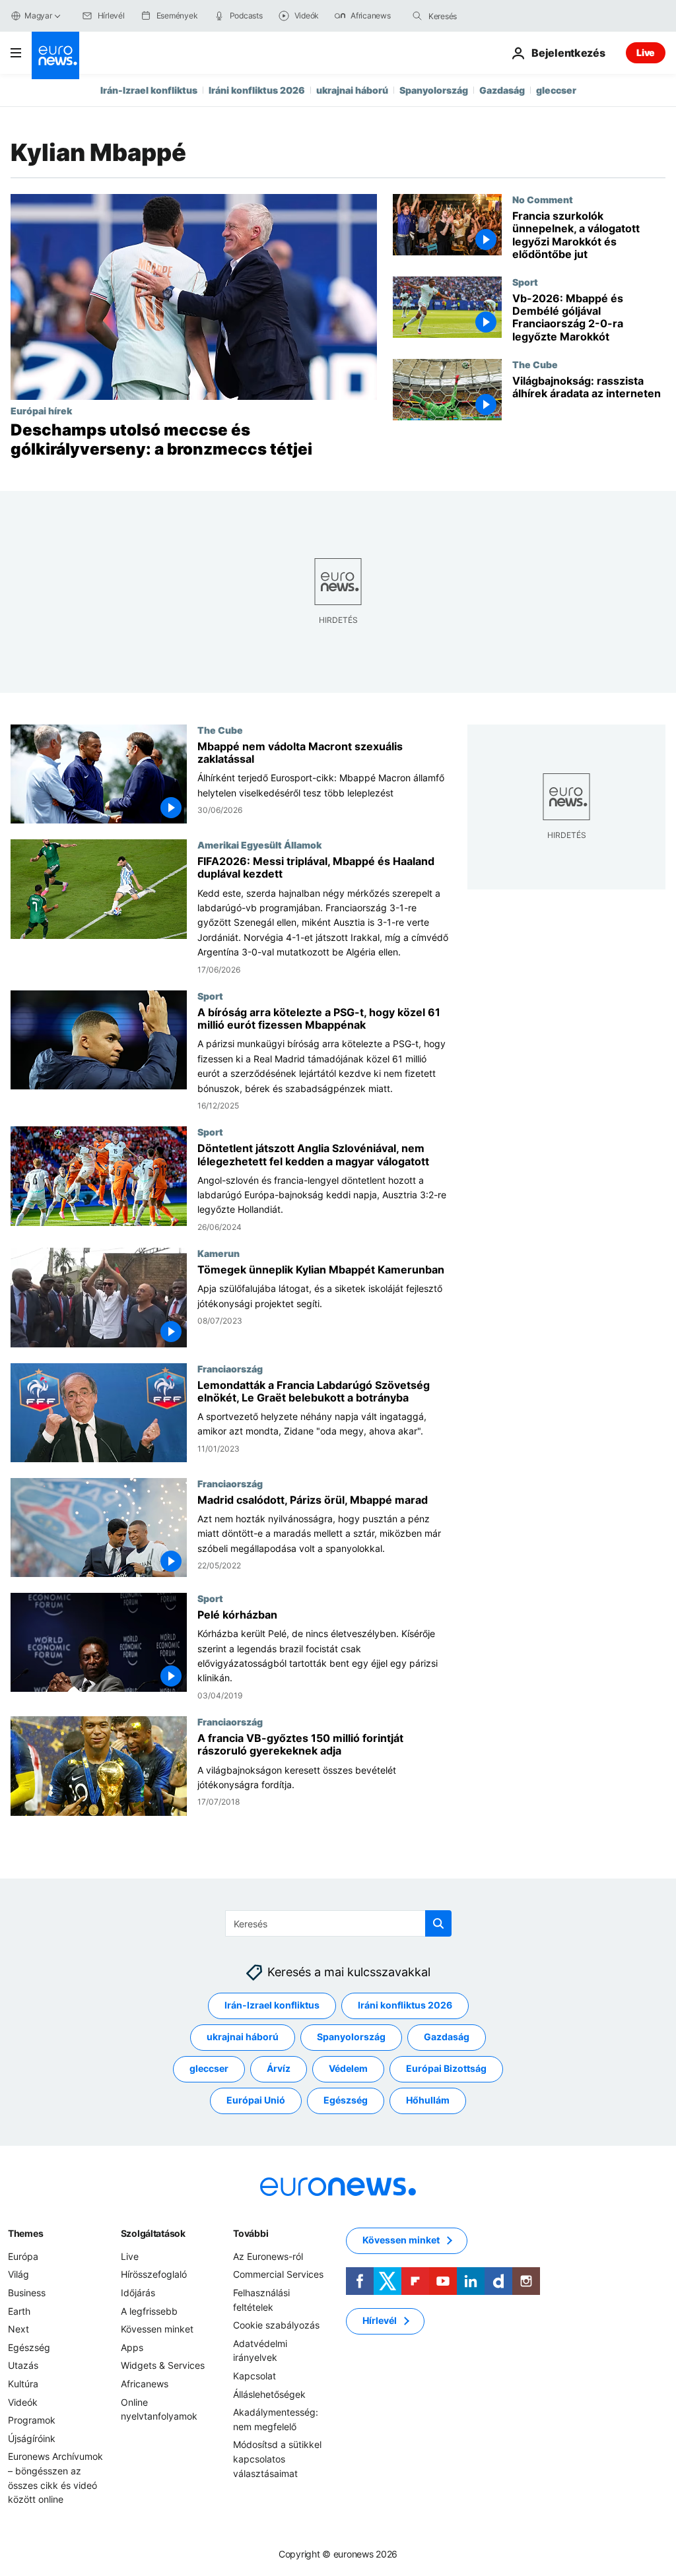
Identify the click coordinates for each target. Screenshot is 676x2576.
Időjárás (138, 2293)
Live (646, 52)
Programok (32, 2420)
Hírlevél (380, 2321)
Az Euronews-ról (268, 2256)
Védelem (348, 2069)
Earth (19, 2311)
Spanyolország (434, 90)
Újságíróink (32, 2438)
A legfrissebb (149, 2311)
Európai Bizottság (446, 2069)
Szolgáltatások (153, 2233)
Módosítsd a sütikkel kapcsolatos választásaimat (277, 2459)
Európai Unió (256, 2101)
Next (18, 2329)
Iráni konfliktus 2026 (257, 90)
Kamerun (219, 1253)
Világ (18, 2275)
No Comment (543, 199)
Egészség (346, 2101)
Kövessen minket (157, 2329)
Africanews (145, 2384)
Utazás (23, 2366)
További (251, 2233)
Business (27, 2293)
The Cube (535, 364)
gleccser (556, 90)
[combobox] (484, 16)
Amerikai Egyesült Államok (259, 845)
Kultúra (23, 2384)
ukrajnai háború (352, 90)
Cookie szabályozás (276, 2325)
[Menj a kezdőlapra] (55, 55)
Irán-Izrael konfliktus (149, 90)
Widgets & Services (163, 2366)
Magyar (38, 16)
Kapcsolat (254, 2376)
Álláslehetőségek (269, 2394)
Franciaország (230, 1368)
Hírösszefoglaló (154, 2275)
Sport (525, 282)
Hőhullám (428, 2101)
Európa (23, 2256)
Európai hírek (41, 410)
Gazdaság (502, 90)
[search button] (417, 16)
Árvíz (279, 2069)
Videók (23, 2402)
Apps (132, 2347)
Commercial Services (278, 2275)
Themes (25, 2233)
